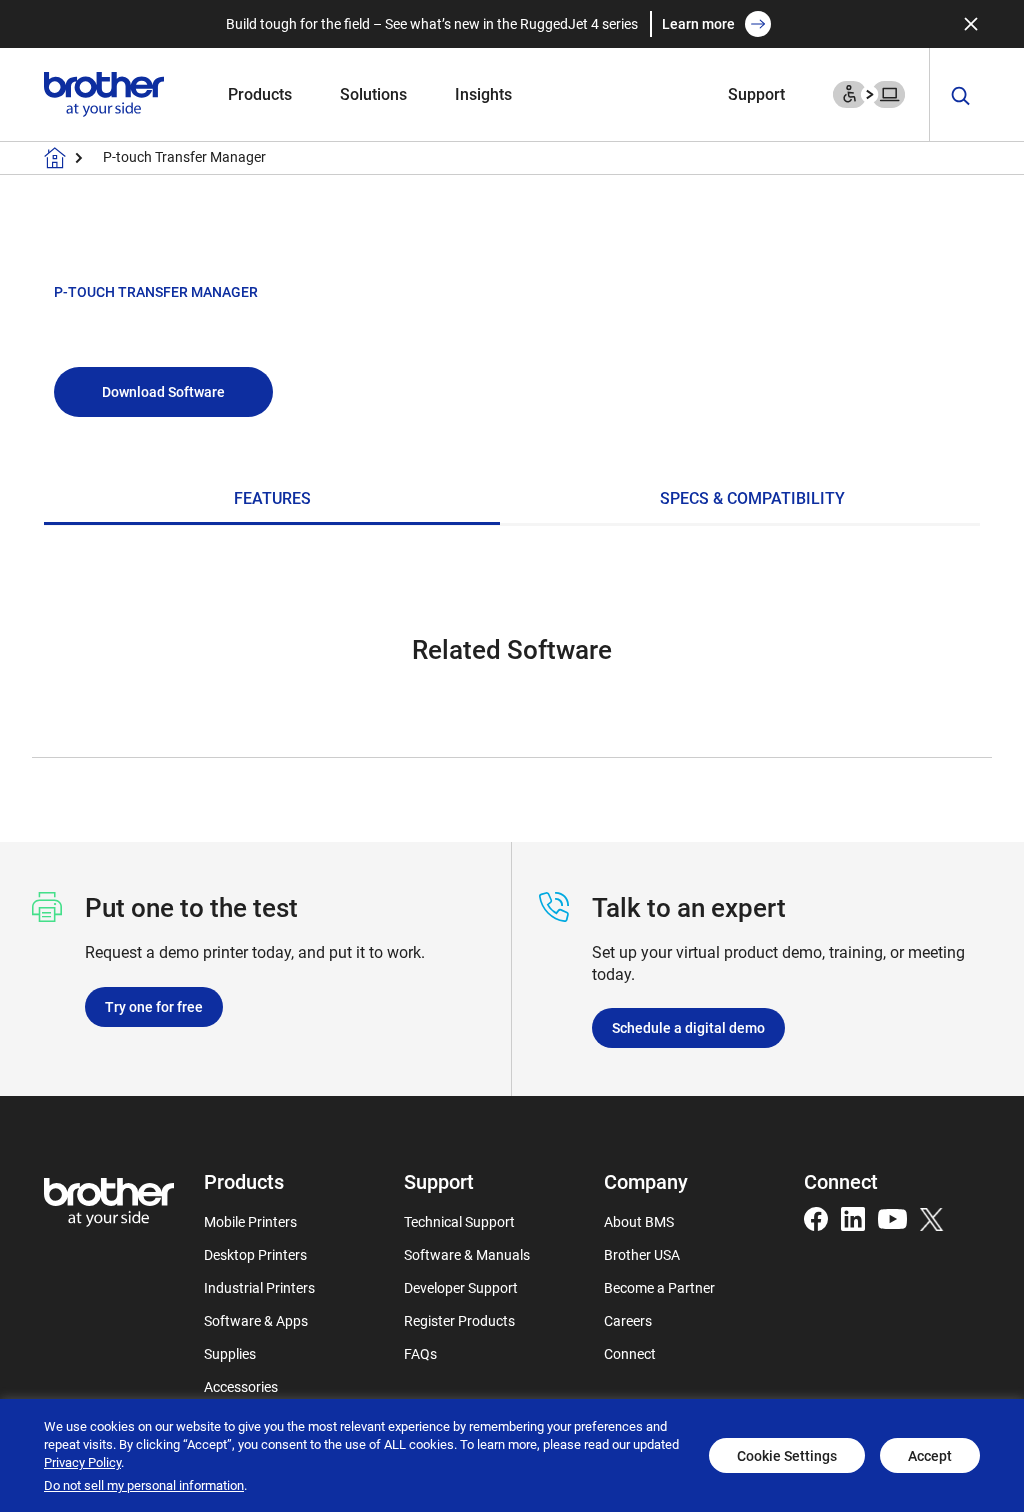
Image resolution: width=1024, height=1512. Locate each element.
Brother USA (642, 1254)
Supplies (230, 1353)
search (961, 96)
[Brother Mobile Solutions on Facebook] (816, 1217)
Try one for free (154, 1006)
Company (646, 1181)
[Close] (971, 24)
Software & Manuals (467, 1254)
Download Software (163, 391)
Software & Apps (256, 1320)
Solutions (373, 93)
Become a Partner (659, 1287)
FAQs (420, 1353)
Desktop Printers (255, 1254)
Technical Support (459, 1221)
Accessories (241, 1386)
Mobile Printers (250, 1221)
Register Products (459, 1320)
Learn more (698, 23)
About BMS (639, 1221)
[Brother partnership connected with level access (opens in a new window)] (869, 92)
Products (260, 93)
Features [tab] (272, 498)
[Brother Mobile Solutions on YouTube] (892, 1217)
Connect (630, 1353)
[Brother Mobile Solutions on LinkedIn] (853, 1217)
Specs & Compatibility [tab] (752, 498)
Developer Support (461, 1287)
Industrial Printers (259, 1287)
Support (756, 93)
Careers (628, 1320)
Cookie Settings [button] (787, 1455)
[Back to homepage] (55, 158)
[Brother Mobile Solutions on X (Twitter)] (932, 1217)
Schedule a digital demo (688, 1027)
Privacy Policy (82, 1462)
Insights (483, 93)
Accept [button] (930, 1455)
